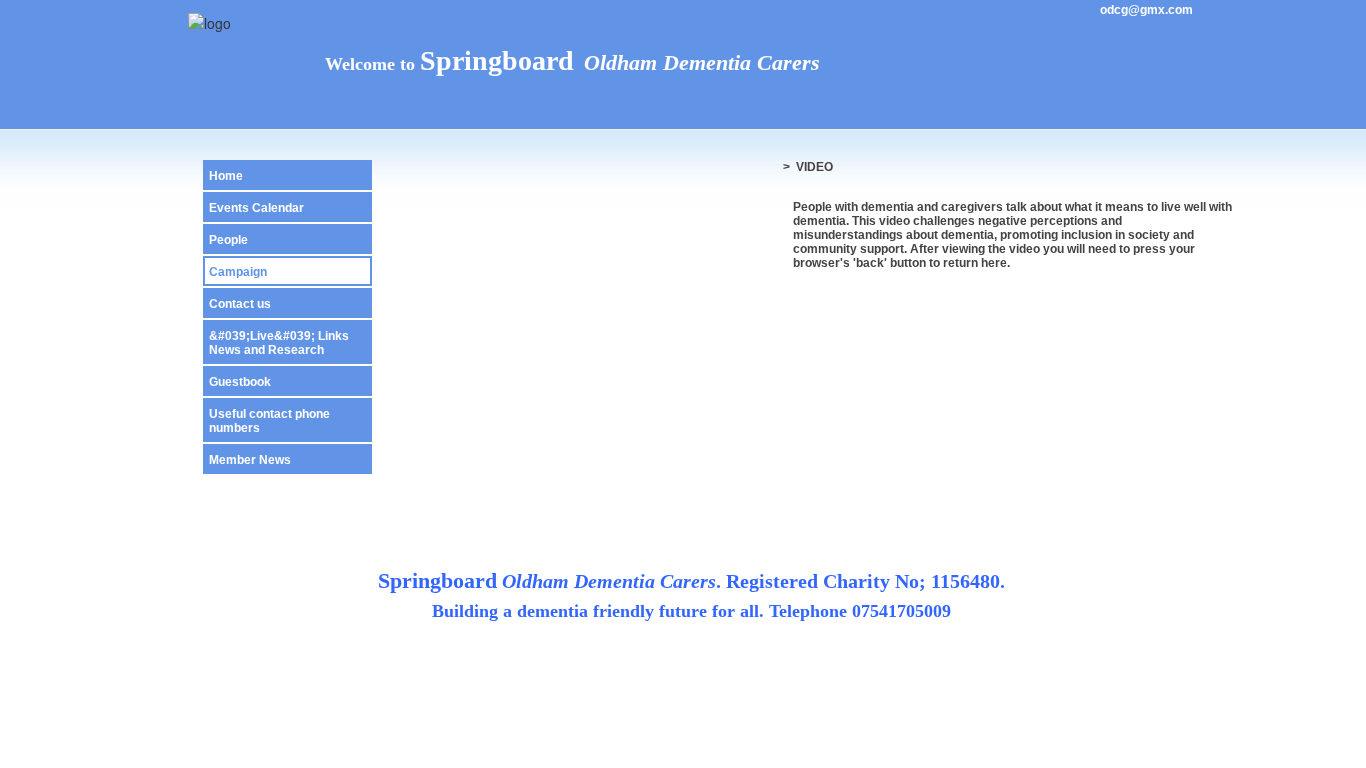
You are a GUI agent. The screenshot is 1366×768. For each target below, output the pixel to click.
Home (226, 176)
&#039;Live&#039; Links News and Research (279, 343)
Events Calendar (256, 208)
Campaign (238, 272)
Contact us (240, 304)
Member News (250, 460)
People (228, 240)
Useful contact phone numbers (269, 421)
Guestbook (240, 382)
